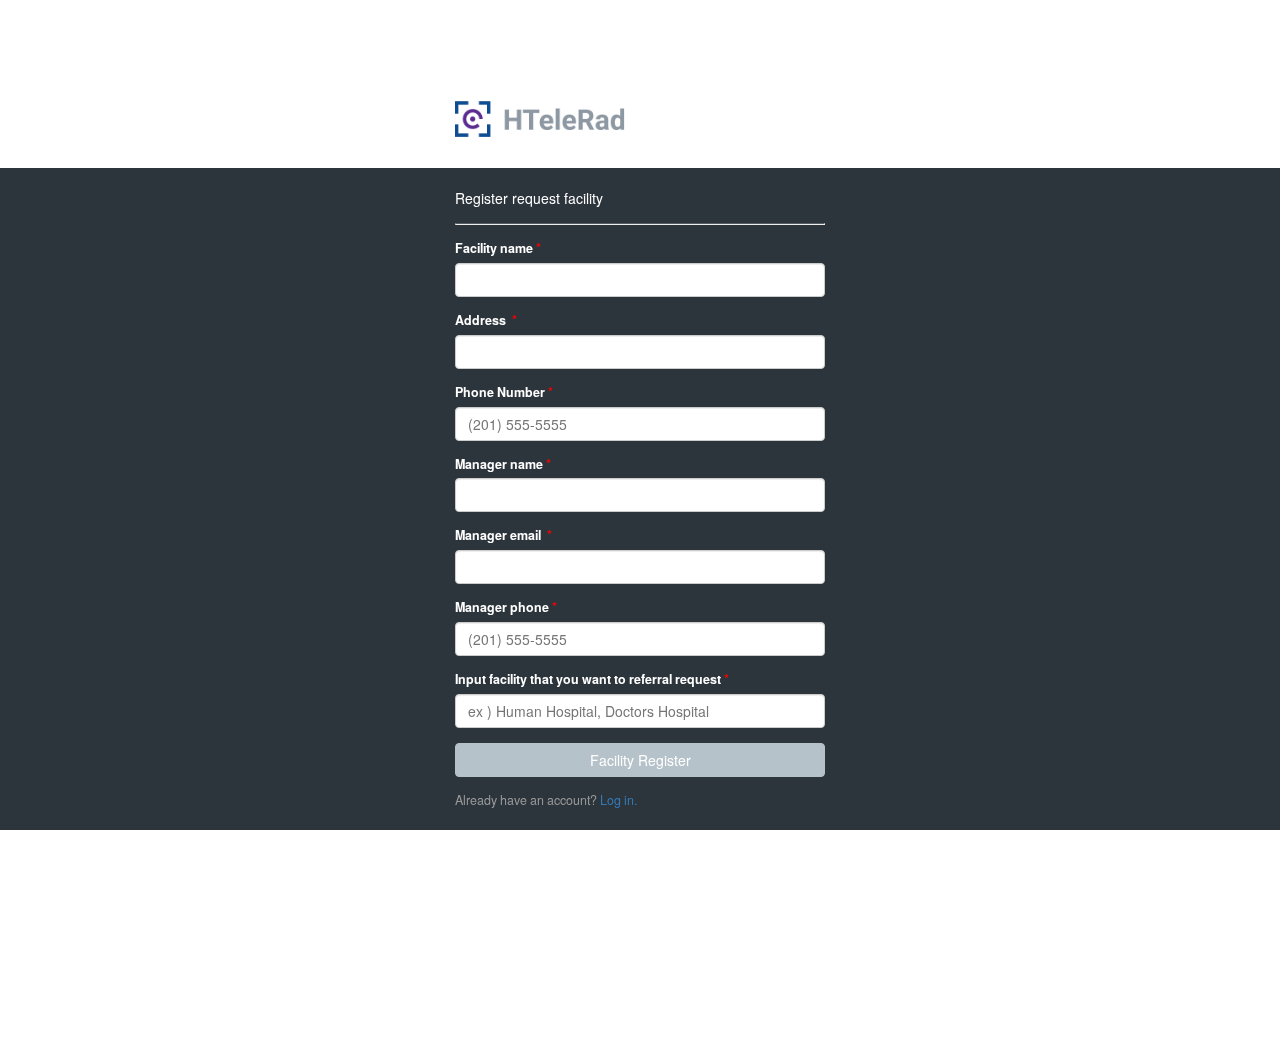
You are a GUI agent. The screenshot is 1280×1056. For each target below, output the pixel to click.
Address (486, 320)
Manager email (503, 535)
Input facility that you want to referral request (592, 679)
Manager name (503, 464)
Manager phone (506, 607)
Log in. (618, 800)
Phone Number (504, 392)
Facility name (498, 248)
